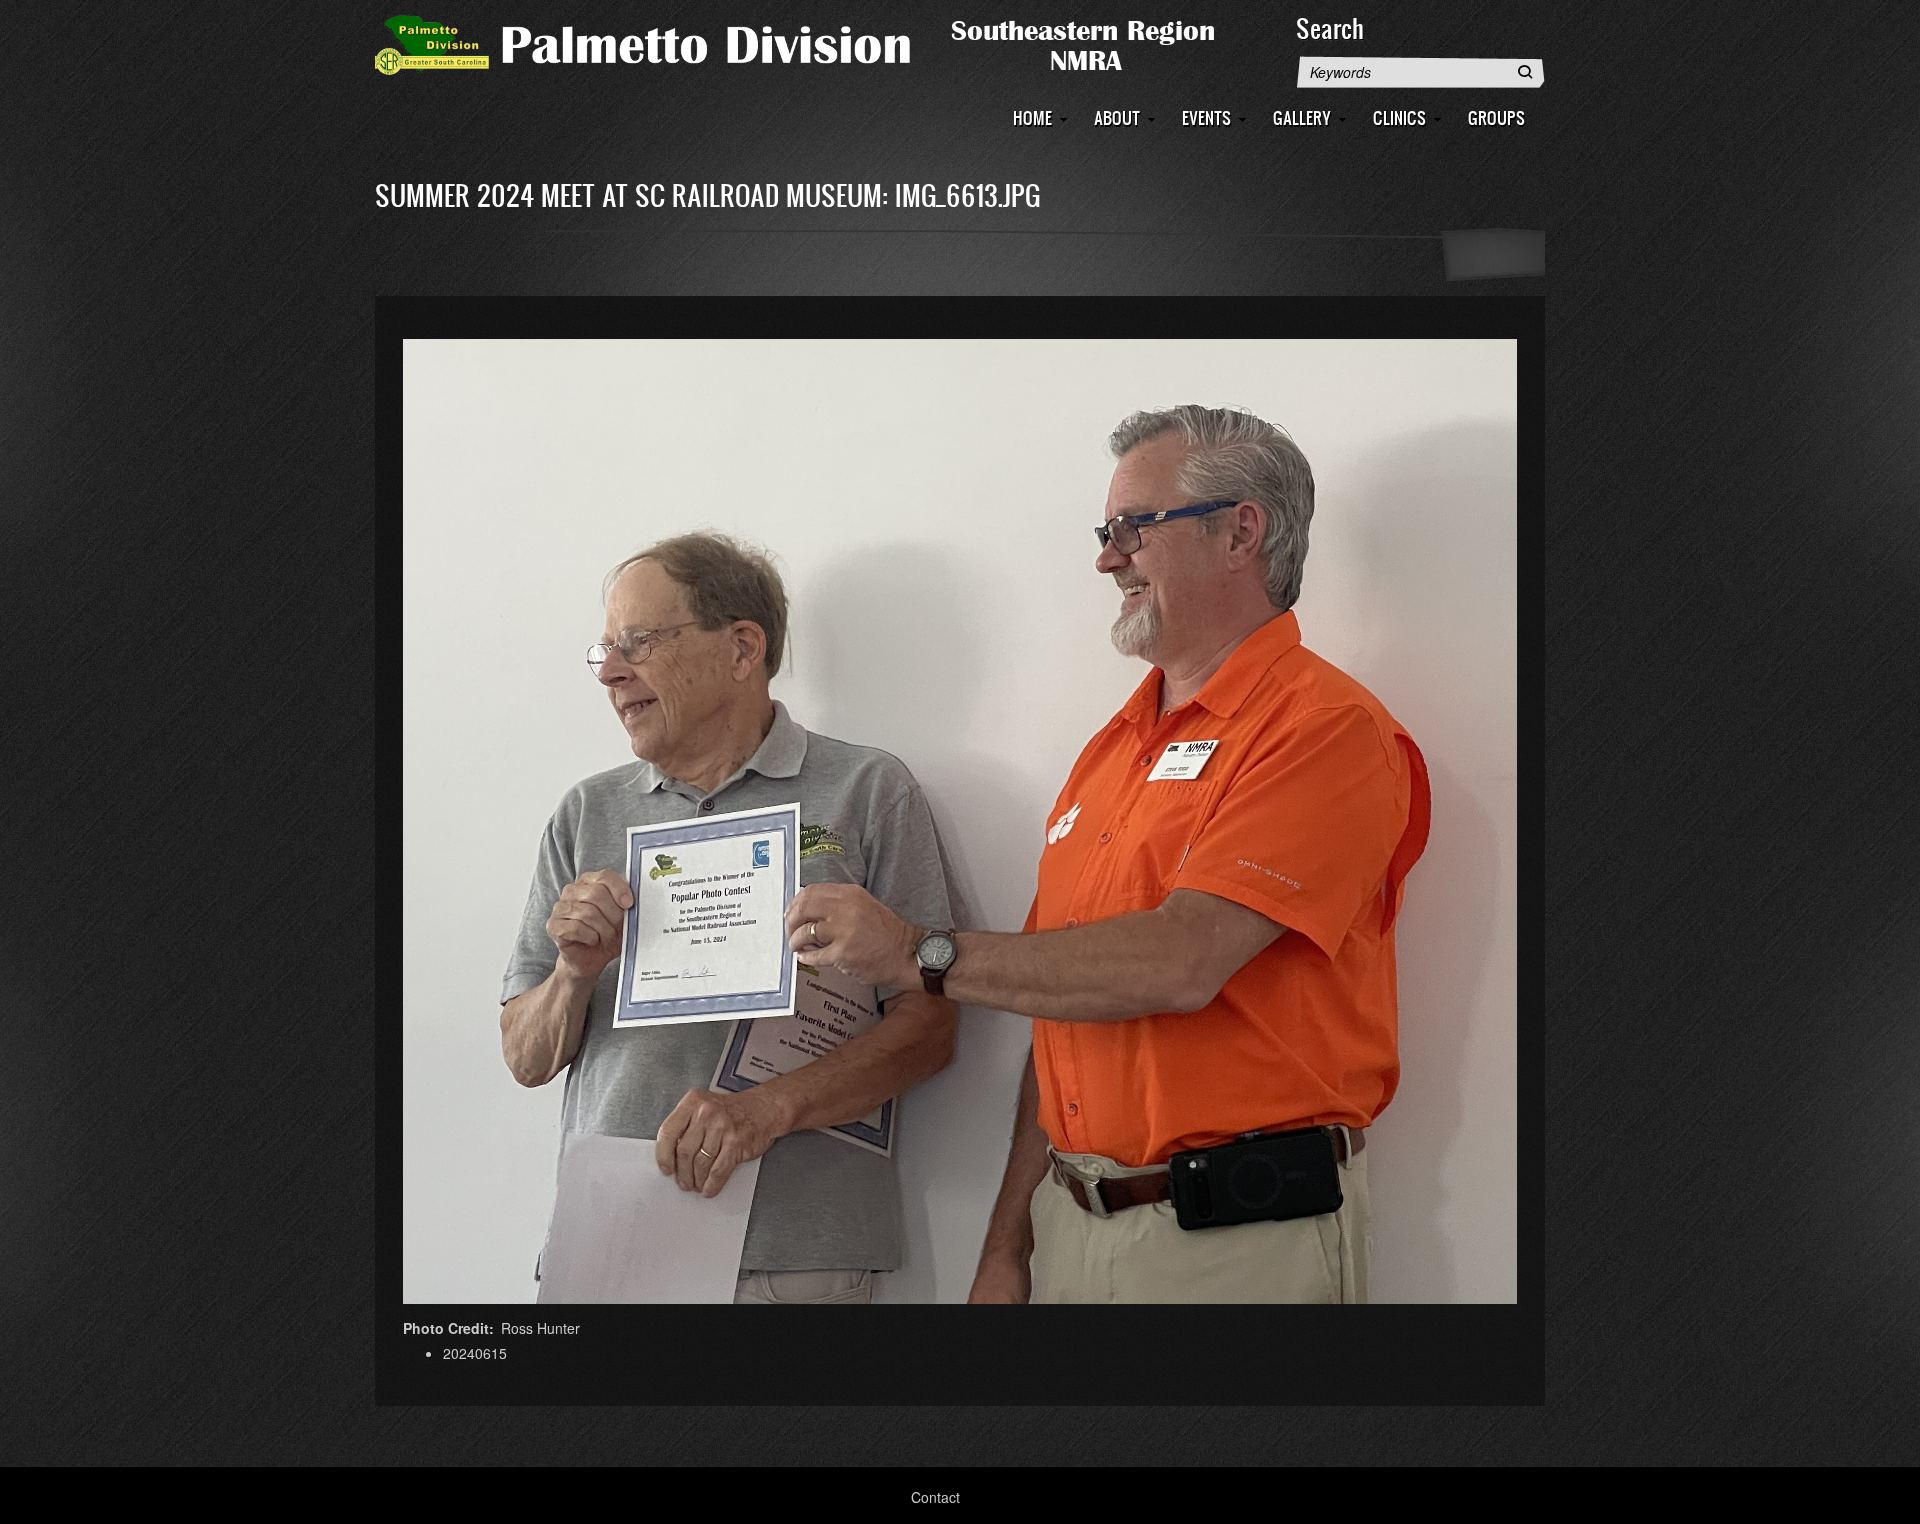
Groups (1496, 117)
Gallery (1302, 117)
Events (1206, 117)
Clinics (1399, 117)
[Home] (825, 43)
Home (1032, 117)
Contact (935, 1497)
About (1117, 117)
